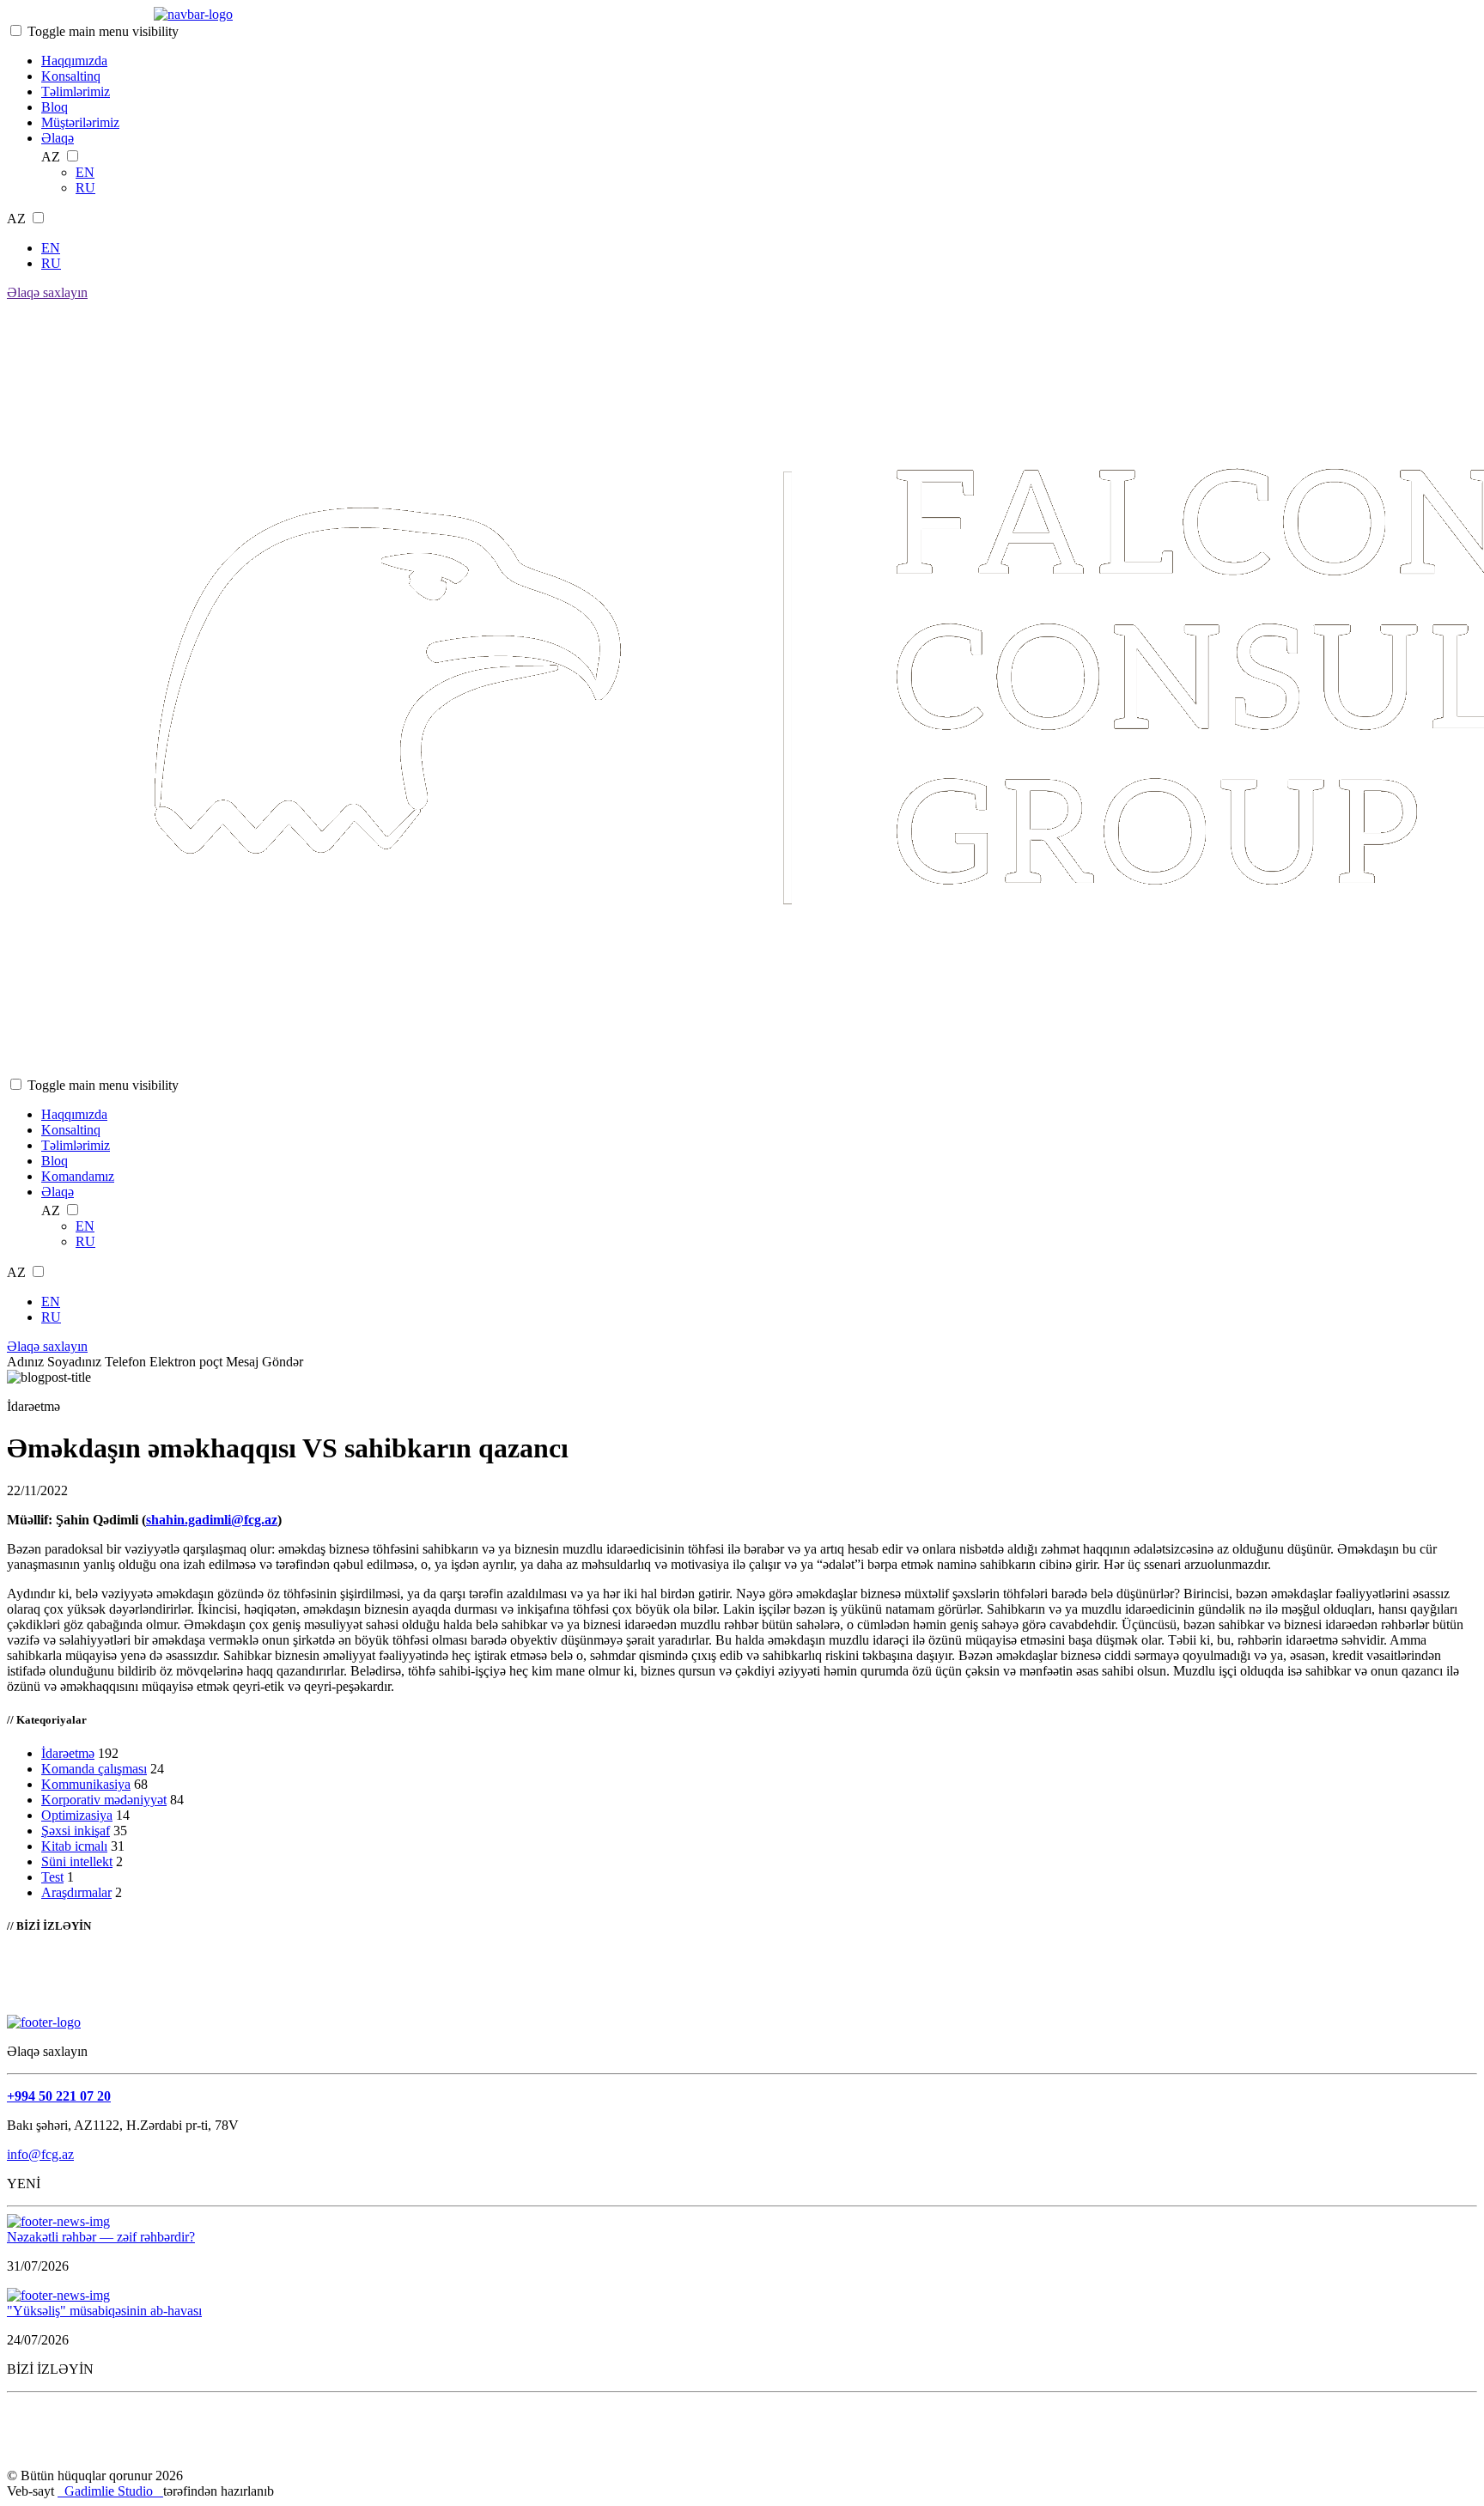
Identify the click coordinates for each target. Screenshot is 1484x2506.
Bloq (55, 107)
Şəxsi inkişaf (76, 1831)
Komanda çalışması (94, 1769)
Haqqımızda (74, 61)
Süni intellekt (77, 1861)
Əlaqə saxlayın (47, 292)
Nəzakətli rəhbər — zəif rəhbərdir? (101, 2237)
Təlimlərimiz (76, 91)
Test (52, 1877)
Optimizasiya (77, 1815)
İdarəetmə (68, 1753)
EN (85, 172)
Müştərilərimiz (80, 122)
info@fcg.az (40, 2154)
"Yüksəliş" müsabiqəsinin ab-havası (104, 2311)
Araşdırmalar (76, 1892)
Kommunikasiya (86, 1784)
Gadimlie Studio (110, 2491)
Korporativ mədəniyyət (104, 1800)
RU (85, 188)
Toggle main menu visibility (103, 31)
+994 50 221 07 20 (59, 2096)
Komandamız (78, 1176)
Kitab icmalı (74, 1846)
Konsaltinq (71, 76)
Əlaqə (58, 138)
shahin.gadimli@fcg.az (212, 1520)
